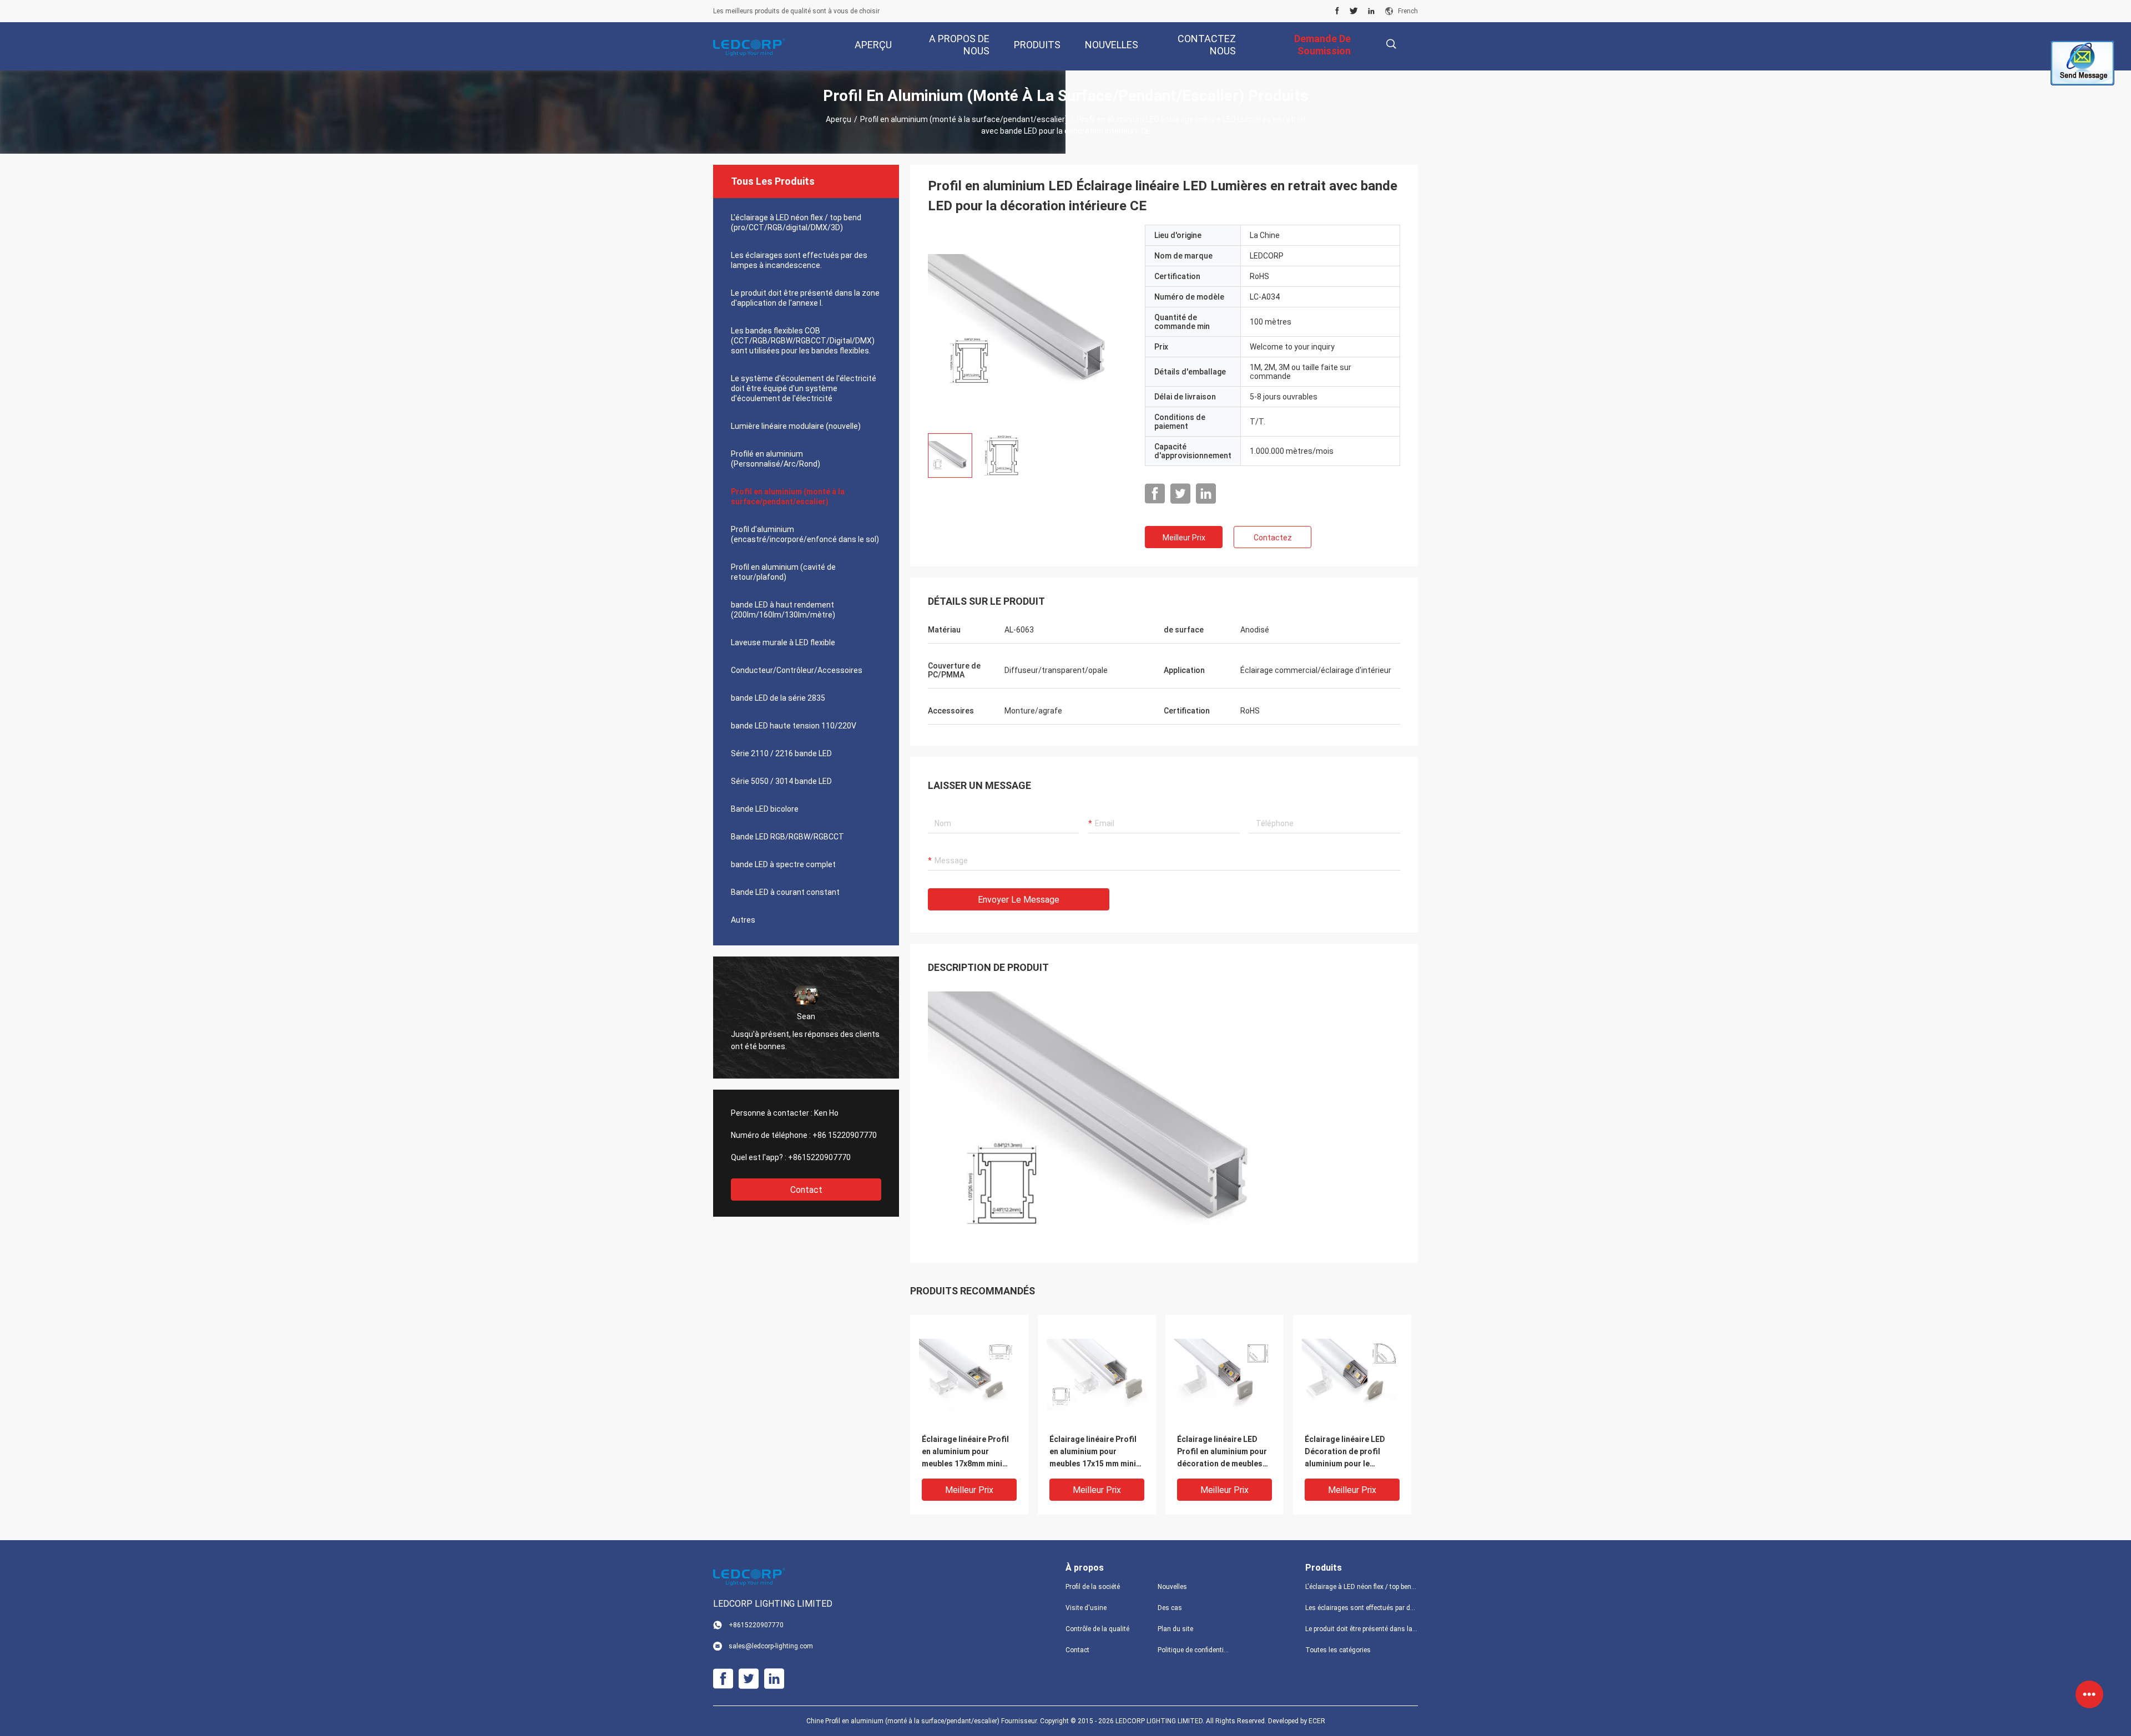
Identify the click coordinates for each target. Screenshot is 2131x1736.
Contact (806, 1190)
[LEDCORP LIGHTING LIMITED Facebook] (1337, 11)
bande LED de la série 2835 (778, 698)
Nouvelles (1172, 1587)
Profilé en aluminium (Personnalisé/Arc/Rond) (776, 459)
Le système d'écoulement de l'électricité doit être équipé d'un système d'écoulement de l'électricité (804, 388)
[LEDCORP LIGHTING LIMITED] (749, 47)
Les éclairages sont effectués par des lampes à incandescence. (799, 260)
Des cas (1170, 1608)
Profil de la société (1093, 1587)
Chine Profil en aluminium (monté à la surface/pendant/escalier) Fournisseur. (923, 1721)
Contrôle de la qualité (1097, 1629)
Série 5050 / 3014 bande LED (781, 781)
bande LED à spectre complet (783, 864)
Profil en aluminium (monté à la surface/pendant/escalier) (964, 119)
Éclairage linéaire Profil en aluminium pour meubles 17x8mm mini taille (965, 1452)
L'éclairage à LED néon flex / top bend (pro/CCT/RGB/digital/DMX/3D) (796, 222)
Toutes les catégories (1338, 1650)
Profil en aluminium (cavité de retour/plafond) (783, 572)
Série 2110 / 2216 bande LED (781, 753)
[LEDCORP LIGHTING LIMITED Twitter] (1354, 11)
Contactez (1273, 538)
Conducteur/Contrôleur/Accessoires (797, 670)
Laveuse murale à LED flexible (783, 642)
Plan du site (1175, 1629)
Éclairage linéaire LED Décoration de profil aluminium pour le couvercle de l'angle (1345, 1452)
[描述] (1391, 44)
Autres (743, 920)
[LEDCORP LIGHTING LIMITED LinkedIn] (1371, 11)
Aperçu (839, 119)
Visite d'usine (1086, 1608)
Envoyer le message (1019, 900)
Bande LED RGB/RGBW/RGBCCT (787, 837)
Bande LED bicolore (765, 809)
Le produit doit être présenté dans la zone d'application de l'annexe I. (805, 298)
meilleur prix (1184, 538)
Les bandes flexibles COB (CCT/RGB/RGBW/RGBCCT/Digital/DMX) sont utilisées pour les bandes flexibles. (803, 341)
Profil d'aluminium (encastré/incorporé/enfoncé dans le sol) (805, 534)
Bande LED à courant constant (785, 892)
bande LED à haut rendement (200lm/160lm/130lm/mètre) (783, 610)
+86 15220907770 (845, 1135)
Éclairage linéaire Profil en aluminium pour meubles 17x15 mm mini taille (1093, 1452)
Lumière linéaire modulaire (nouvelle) (796, 426)
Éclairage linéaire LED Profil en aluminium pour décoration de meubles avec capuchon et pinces (1222, 1452)
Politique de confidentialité (1195, 1650)
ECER (1317, 1721)
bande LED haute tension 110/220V (794, 726)
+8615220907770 (819, 1157)
